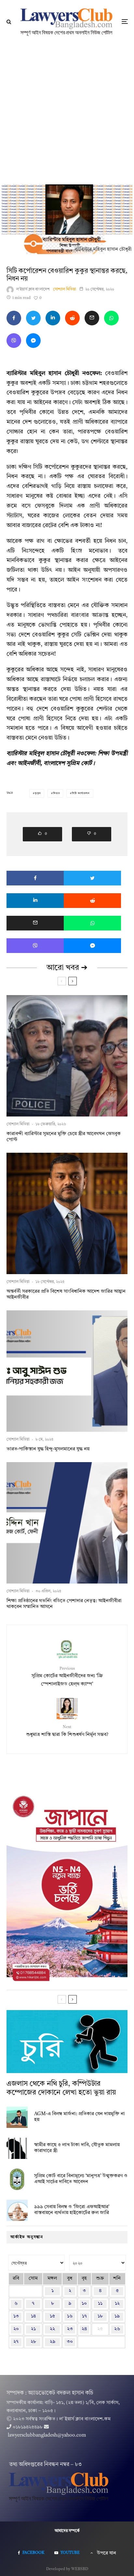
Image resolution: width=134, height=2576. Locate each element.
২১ (33, 2329)
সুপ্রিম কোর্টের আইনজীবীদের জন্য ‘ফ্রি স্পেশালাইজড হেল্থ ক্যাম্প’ (67, 1677)
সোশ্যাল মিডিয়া (65, 289)
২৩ (70, 2329)
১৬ (70, 2316)
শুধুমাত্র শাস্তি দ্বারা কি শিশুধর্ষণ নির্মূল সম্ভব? (67, 1731)
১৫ (52, 2316)
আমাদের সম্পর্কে (67, 2531)
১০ (84, 2304)
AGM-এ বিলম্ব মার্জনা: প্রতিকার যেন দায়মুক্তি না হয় (80, 2117)
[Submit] (72, 318)
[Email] (92, 318)
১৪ (33, 2316)
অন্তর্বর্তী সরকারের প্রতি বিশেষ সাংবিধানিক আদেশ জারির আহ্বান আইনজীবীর (66, 1295)
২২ (52, 2329)
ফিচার (56, 793)
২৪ (84, 2329)
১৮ (100, 2316)
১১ (100, 2304)
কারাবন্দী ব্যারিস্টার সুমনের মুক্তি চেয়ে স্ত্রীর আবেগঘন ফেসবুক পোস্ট (64, 1137)
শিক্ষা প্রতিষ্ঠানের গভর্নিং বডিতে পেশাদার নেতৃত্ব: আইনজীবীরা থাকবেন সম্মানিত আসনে (64, 1604)
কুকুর (38, 793)
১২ (117, 2304)
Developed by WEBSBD (67, 2569)
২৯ (53, 2342)
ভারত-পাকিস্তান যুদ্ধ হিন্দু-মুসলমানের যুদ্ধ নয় (48, 1449)
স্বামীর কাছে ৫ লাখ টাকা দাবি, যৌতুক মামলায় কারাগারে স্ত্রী (77, 2148)
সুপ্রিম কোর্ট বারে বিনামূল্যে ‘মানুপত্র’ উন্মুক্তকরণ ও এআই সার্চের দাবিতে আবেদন (81, 2179)
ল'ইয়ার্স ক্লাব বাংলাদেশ (33, 289)
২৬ (117, 2329)
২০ (16, 2329)
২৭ (16, 2342)
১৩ (16, 2316)
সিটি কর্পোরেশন (81, 793)
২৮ (33, 2342)
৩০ (70, 2342)
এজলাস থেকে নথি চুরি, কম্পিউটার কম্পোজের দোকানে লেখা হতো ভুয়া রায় (61, 2088)
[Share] (14, 318)
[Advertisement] (67, 114)
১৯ (117, 2316)
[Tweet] (33, 318)
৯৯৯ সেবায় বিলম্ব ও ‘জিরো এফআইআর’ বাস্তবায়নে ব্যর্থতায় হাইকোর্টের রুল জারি (72, 2210)
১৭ (84, 2316)
